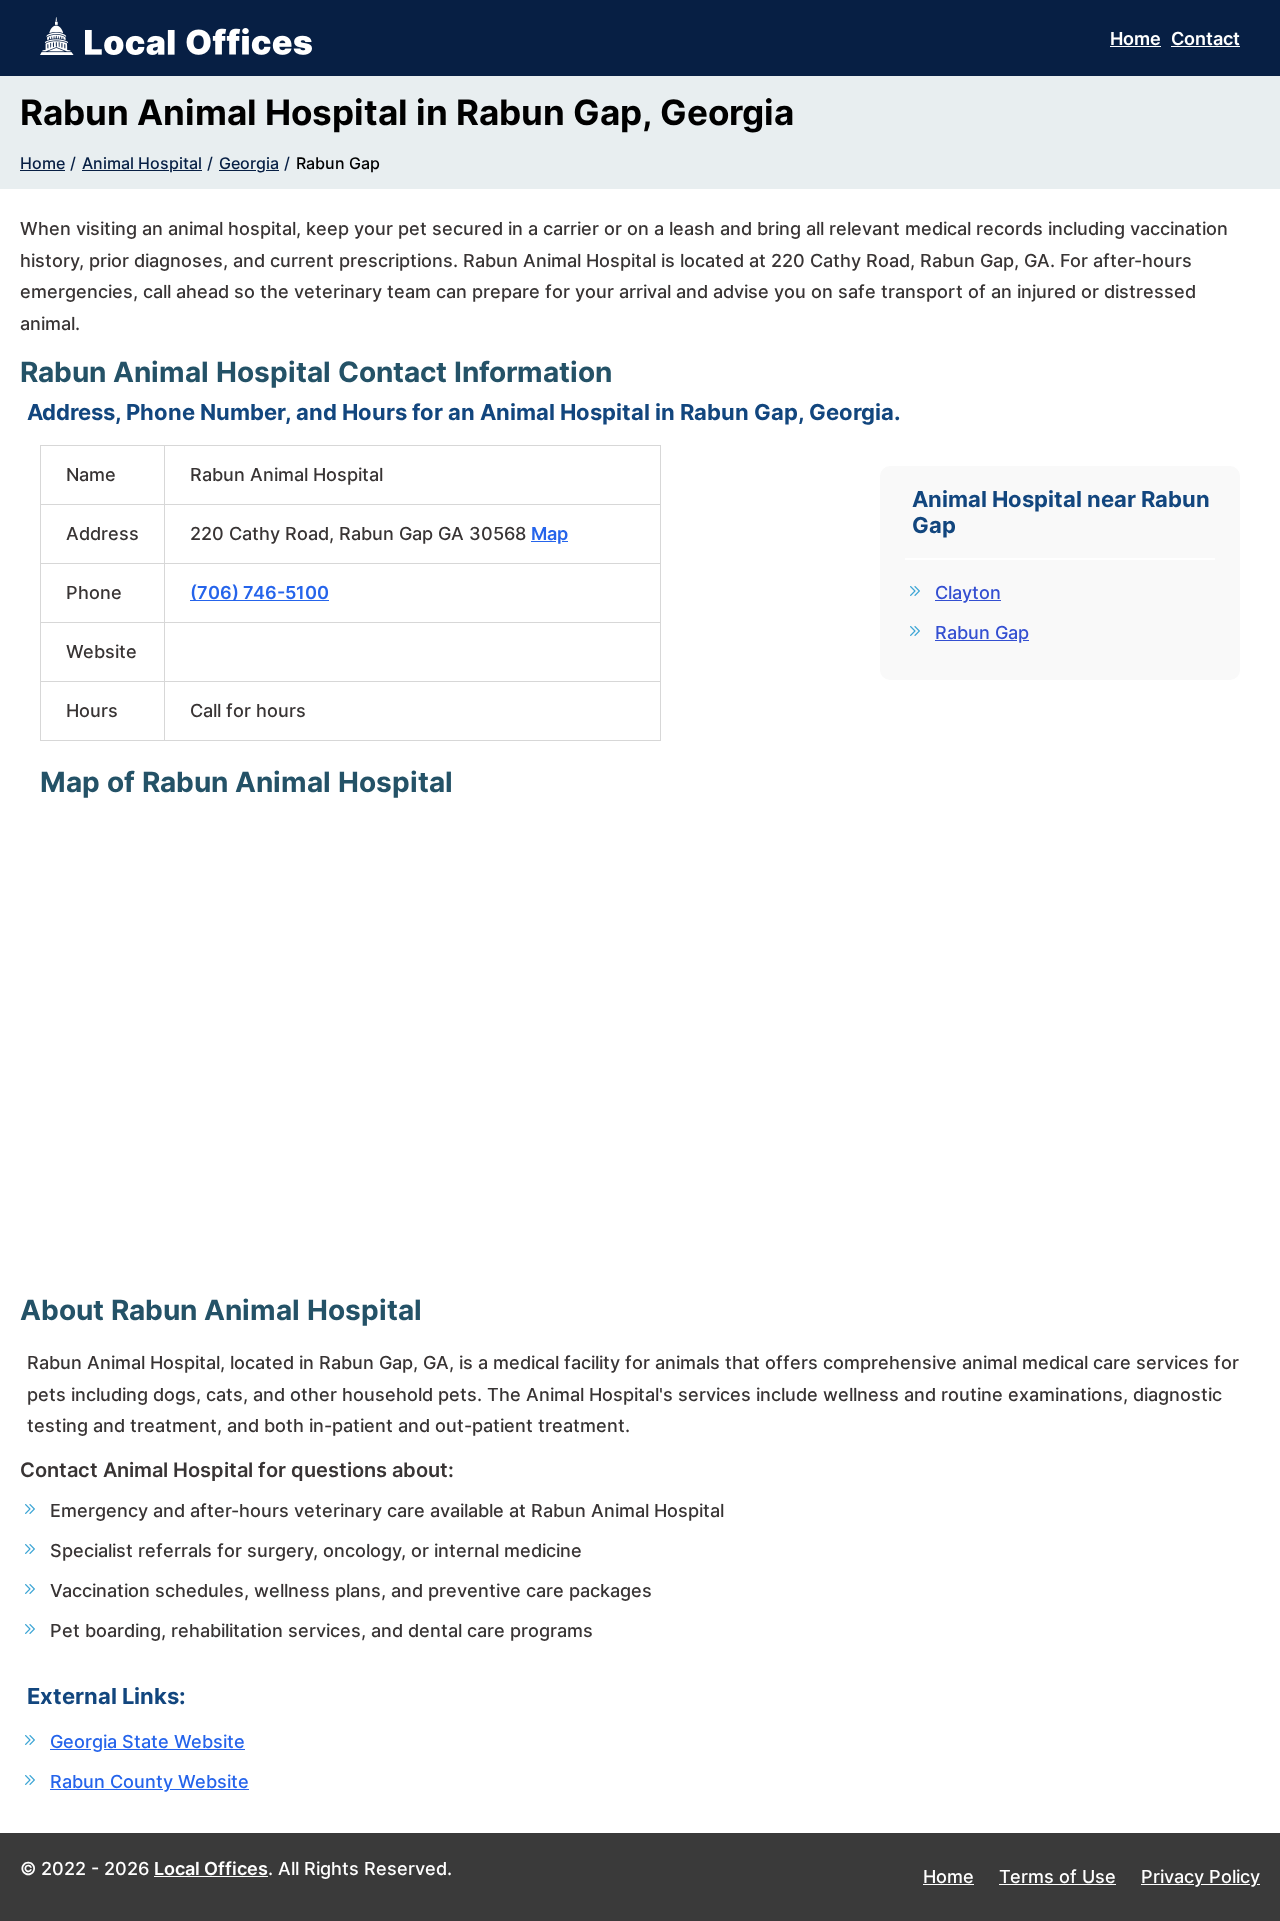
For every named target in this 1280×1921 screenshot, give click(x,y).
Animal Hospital (142, 163)
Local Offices (211, 1868)
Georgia (249, 163)
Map (549, 533)
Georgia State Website (147, 1741)
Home (1135, 38)
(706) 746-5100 (259, 592)
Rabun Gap (338, 163)
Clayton (968, 592)
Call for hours (248, 710)
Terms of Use (1057, 1876)
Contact (1205, 38)
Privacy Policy (1200, 1876)
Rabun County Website (149, 1781)
